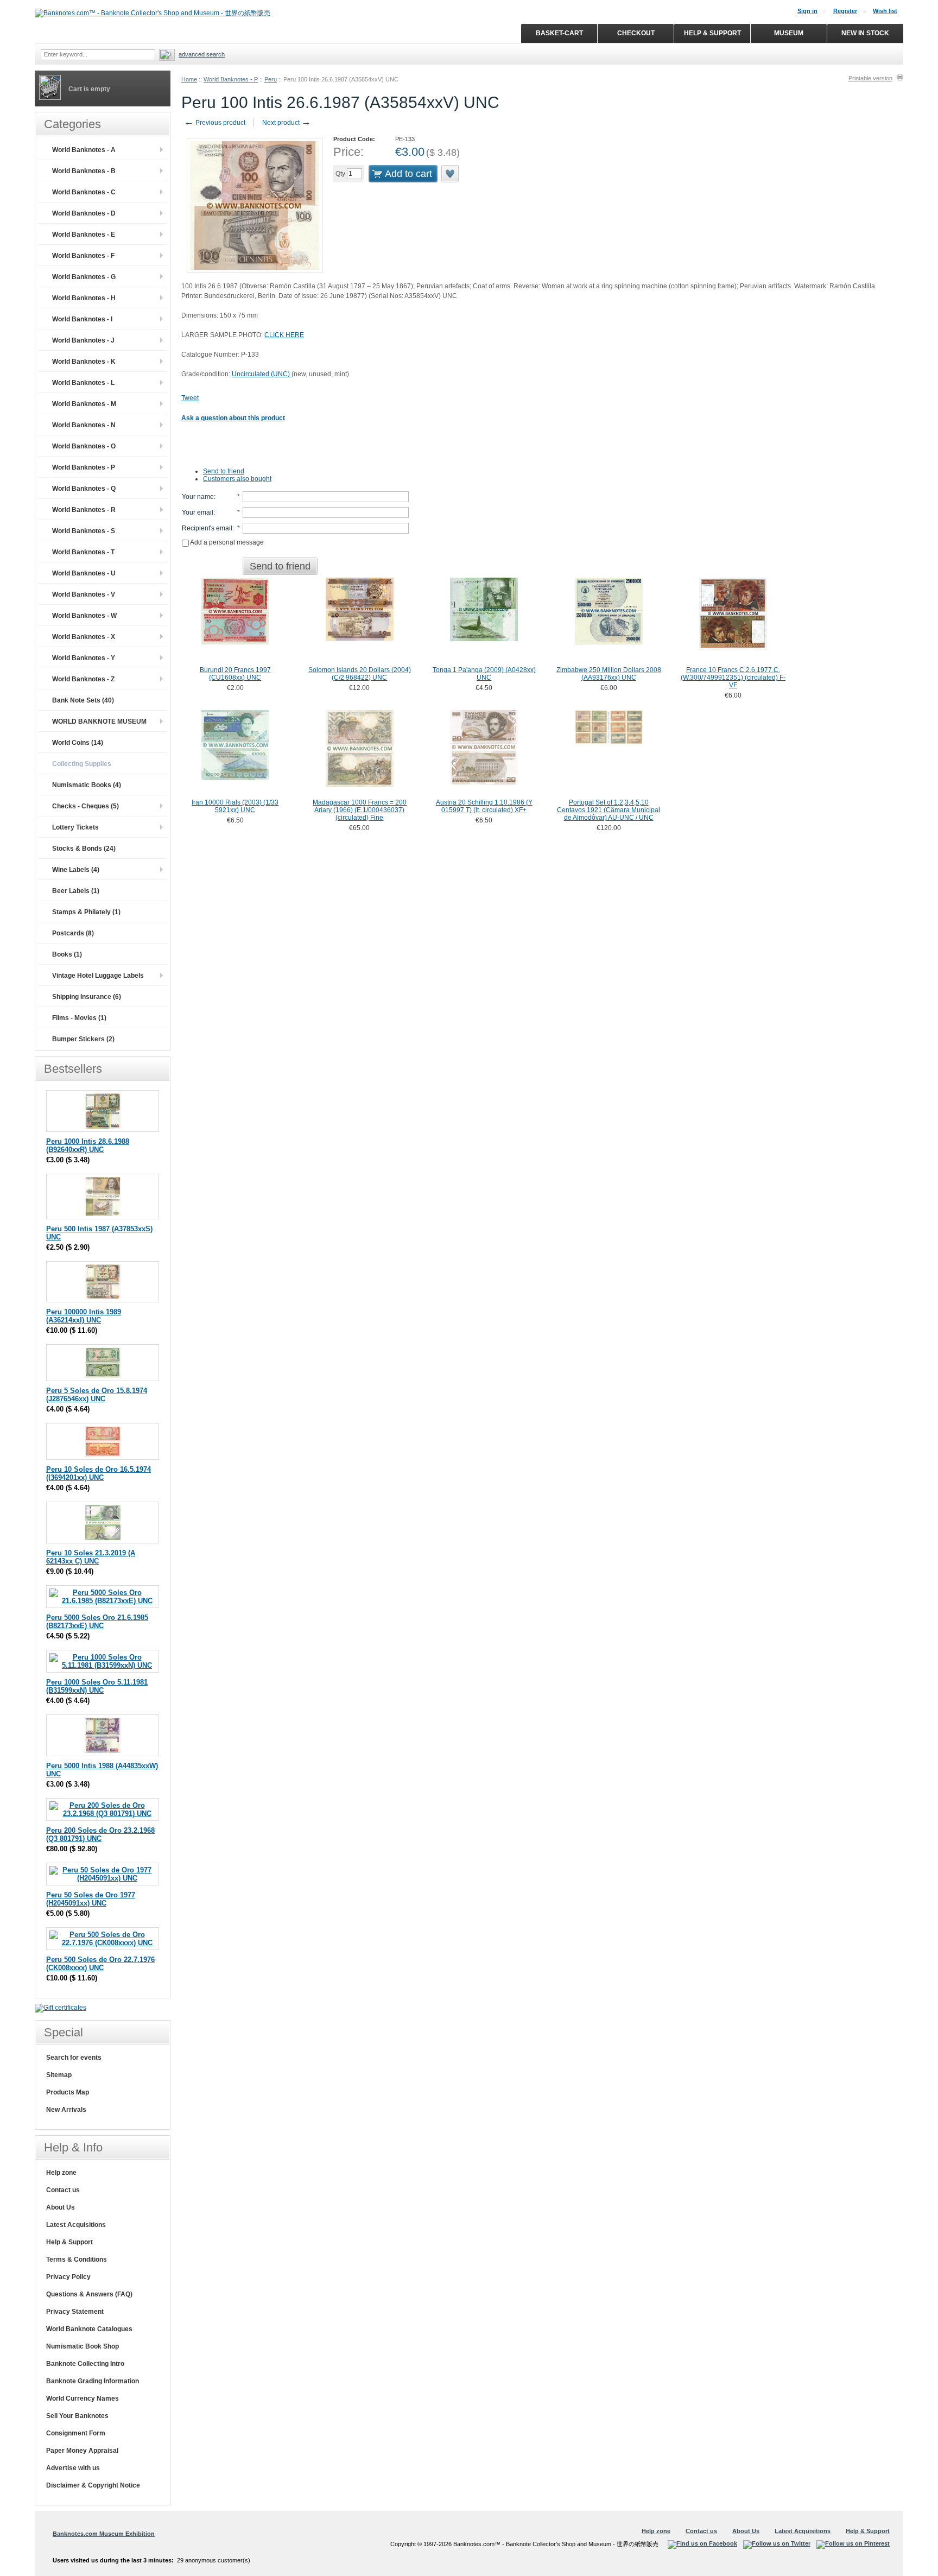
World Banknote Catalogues (89, 2329)
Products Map (68, 2092)
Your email (198, 512)
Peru (271, 79)
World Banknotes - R (84, 510)
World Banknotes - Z (83, 679)
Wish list (885, 11)
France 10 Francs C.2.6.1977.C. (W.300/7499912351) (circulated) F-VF (733, 678)
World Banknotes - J (83, 340)
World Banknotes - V (84, 594)
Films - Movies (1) (79, 1018)
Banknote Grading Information (93, 2381)
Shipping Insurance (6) (87, 997)
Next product (287, 123)
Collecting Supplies (82, 764)
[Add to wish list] (451, 174)
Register (845, 11)
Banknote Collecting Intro (85, 2364)
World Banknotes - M (84, 404)
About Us (61, 2207)
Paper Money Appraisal (82, 2451)
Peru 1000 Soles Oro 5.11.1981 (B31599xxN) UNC (97, 1686)
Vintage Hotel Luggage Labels (98, 976)
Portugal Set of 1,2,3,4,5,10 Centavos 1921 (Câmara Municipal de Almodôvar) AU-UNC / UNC (609, 810)
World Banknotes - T (83, 552)
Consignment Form (76, 2433)
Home (189, 79)
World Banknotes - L (83, 383)
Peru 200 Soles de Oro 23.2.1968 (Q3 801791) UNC (100, 1834)
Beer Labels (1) (76, 891)
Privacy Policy (68, 2277)
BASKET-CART (559, 33)
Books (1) (67, 954)
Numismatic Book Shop (83, 2346)
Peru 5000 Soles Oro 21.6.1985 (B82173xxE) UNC (97, 1622)
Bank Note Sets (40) (83, 700)
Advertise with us (73, 2468)
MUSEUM (789, 33)
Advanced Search (202, 54)
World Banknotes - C (84, 192)
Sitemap (59, 2075)
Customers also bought (237, 479)
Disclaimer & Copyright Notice (93, 2485)
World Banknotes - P (231, 79)
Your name (198, 497)
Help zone (61, 2173)
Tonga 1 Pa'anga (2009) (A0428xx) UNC (484, 674)
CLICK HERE (284, 335)
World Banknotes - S (84, 531)
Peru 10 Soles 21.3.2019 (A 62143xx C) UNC (91, 1557)
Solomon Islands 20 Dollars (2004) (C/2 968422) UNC (360, 674)
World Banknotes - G (84, 277)
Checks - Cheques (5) (85, 806)
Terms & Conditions (77, 2259)
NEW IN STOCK (865, 33)
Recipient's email (207, 528)
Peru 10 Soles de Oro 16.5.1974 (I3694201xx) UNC (99, 1473)
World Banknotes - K (84, 362)
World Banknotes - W (84, 616)
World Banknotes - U (84, 573)
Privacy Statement (75, 2312)
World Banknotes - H (84, 298)
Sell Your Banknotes (77, 2416)
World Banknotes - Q (84, 489)
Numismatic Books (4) (87, 785)
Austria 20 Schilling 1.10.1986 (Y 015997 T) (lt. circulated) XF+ (484, 806)
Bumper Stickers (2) (83, 1039)
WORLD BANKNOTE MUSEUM (99, 721)
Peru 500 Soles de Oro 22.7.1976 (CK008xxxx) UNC (100, 1964)
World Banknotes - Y (84, 658)
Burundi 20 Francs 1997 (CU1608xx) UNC (235, 674)
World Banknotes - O (84, 446)
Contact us (63, 2190)
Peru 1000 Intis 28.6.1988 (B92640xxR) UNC (88, 1145)
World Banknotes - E (84, 235)
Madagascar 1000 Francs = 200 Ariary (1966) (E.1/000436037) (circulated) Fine (360, 810)
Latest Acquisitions (76, 2225)
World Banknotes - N (84, 425)
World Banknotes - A (84, 150)
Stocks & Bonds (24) (84, 849)
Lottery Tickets (75, 827)
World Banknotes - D (84, 213)
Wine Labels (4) (76, 870)
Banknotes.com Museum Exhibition (104, 2534)
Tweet (190, 398)
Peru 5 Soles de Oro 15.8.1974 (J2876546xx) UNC (97, 1395)
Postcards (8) (73, 933)
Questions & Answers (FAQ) (89, 2294)
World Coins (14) (78, 743)
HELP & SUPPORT (712, 33)
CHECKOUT (636, 33)
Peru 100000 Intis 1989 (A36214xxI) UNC (84, 1316)
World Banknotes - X (84, 637)
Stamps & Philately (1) (86, 912)
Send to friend (224, 471)
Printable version (870, 78)
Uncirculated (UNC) (262, 374)
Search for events (74, 2058)
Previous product (215, 123)
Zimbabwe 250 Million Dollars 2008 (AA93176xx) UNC (609, 674)
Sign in (807, 11)
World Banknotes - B (84, 171)
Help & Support (69, 2242)
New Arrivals (66, 2110)
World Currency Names (83, 2398)
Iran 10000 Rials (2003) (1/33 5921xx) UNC (235, 806)
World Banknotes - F (83, 256)
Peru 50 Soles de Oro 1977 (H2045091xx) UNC (91, 1899)
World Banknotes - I (82, 319)
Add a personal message (226, 542)
